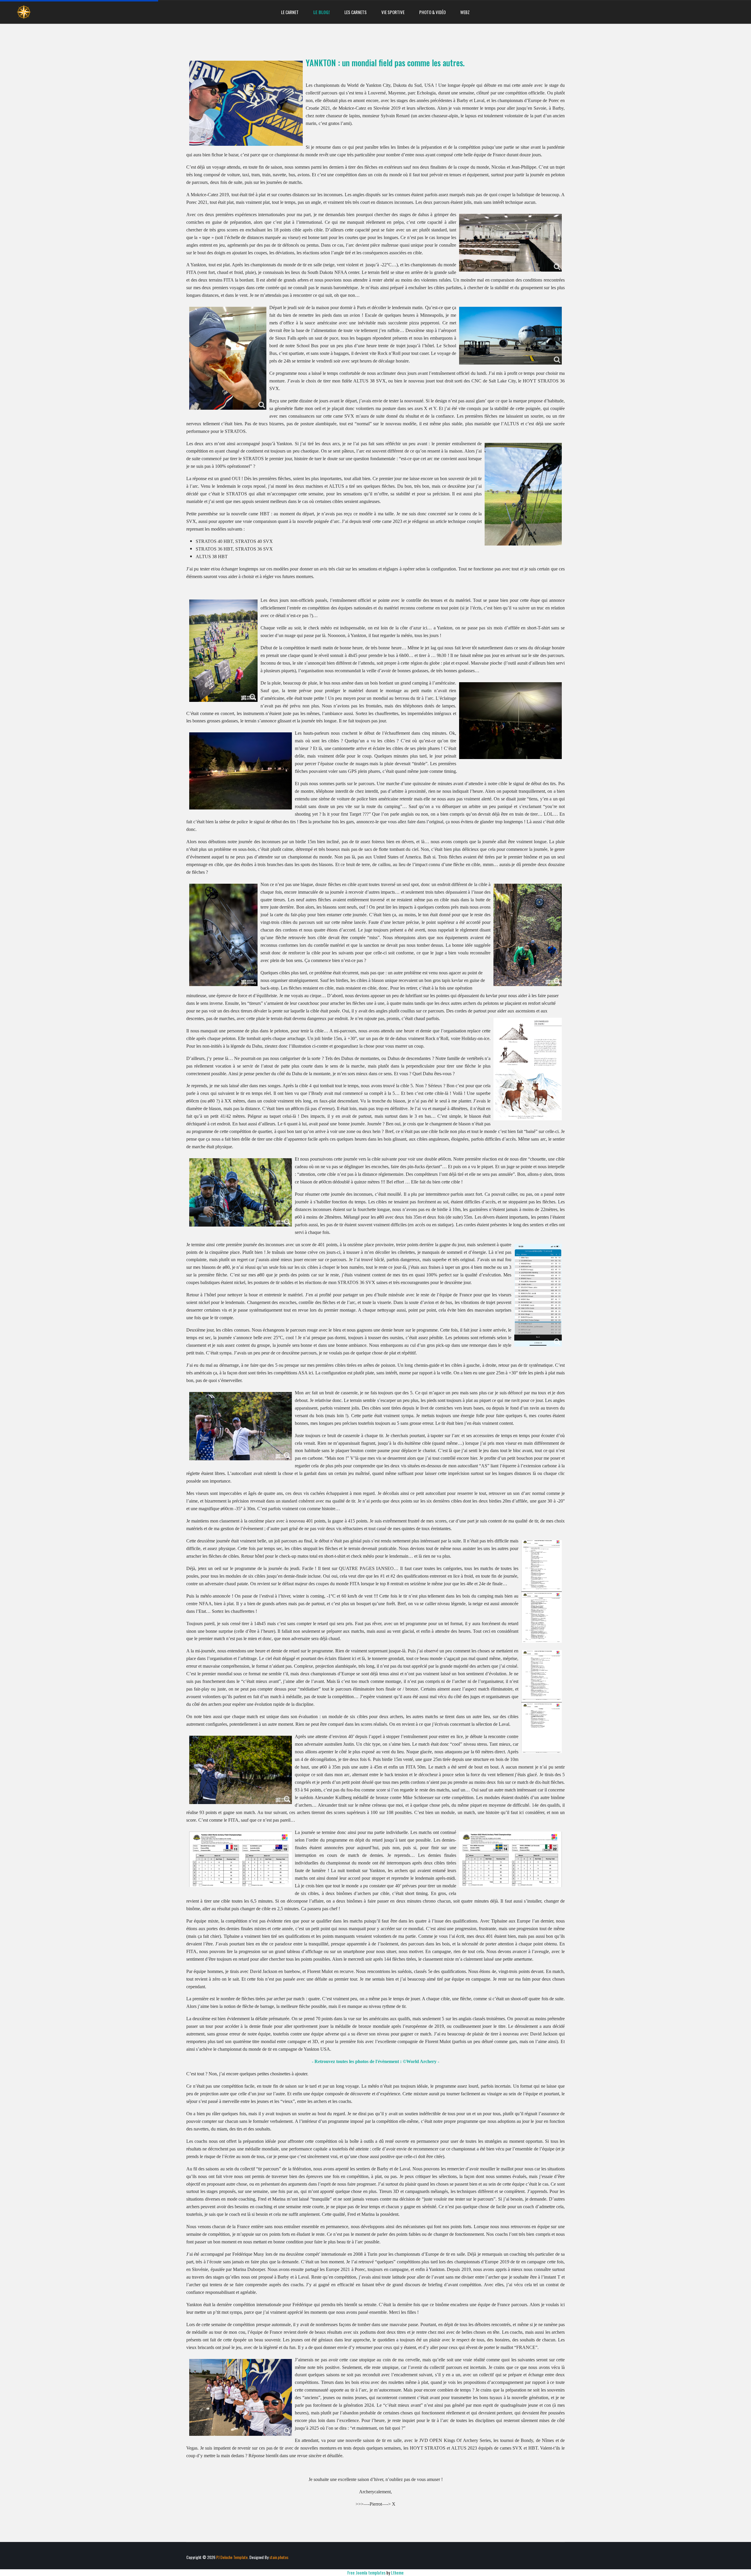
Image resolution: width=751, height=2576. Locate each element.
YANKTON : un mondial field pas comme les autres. (385, 63)
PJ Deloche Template (232, 2557)
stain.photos (279, 2557)
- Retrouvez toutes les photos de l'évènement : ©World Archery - (375, 2061)
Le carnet (290, 12)
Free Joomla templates (366, 2572)
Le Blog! (322, 12)
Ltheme (397, 2572)
